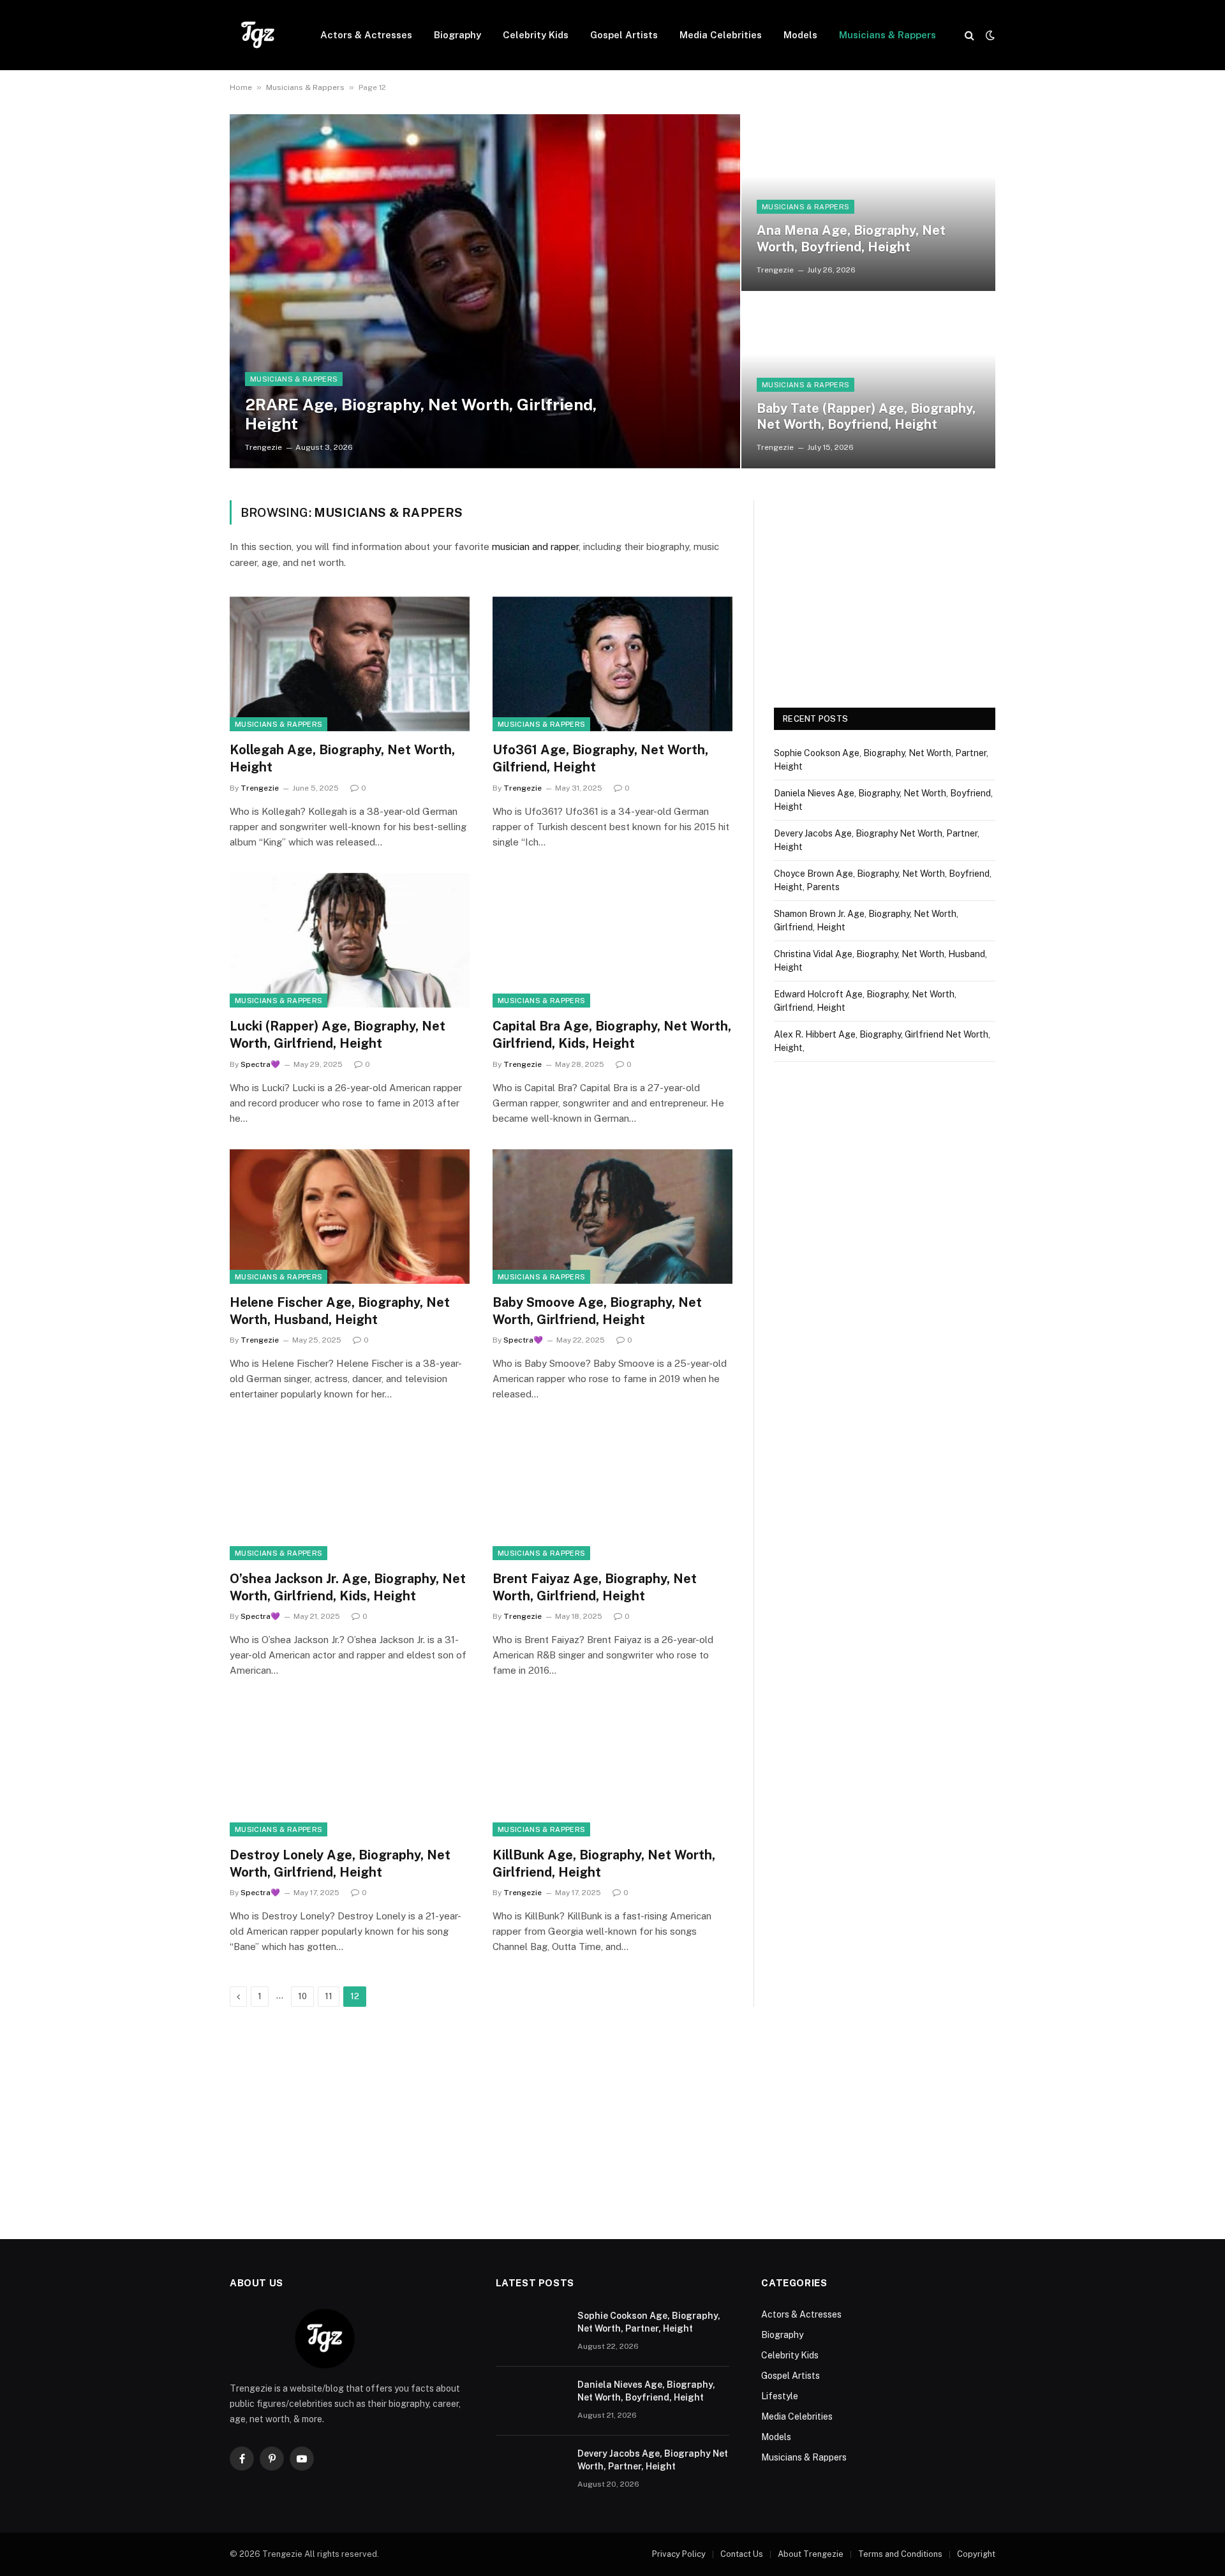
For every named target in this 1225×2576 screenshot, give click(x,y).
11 (329, 1996)
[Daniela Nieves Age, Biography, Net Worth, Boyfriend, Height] (531, 2401)
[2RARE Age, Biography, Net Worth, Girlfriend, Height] (485, 291)
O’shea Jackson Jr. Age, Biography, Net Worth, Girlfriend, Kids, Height (348, 1587)
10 (302, 1996)
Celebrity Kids (536, 35)
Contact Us (742, 2554)
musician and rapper (535, 547)
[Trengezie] (258, 35)
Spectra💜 (260, 1064)
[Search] (969, 35)
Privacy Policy (679, 2554)
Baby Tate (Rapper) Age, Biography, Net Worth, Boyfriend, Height (866, 417)
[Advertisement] (885, 590)
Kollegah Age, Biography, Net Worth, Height (342, 758)
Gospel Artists (624, 35)
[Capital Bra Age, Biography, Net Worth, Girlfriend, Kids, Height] (612, 941)
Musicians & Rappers (887, 35)
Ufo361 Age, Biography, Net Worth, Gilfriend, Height (600, 758)
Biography (457, 35)
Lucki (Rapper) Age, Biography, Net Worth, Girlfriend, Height (338, 1035)
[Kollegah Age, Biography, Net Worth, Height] (350, 664)
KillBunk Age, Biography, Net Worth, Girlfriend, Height (604, 1864)
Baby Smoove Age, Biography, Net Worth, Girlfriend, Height (597, 1311)
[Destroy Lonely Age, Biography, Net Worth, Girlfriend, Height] (350, 1769)
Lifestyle (780, 2396)
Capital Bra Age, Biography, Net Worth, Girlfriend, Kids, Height (612, 1035)
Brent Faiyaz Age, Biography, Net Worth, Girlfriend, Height (595, 1587)
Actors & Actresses (366, 35)
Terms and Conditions (900, 2554)
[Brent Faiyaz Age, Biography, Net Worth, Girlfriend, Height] (612, 1493)
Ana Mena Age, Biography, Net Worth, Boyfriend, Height (851, 239)
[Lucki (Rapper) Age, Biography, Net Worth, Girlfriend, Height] (350, 941)
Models (800, 35)
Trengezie (264, 447)
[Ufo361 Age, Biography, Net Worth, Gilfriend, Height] (612, 664)
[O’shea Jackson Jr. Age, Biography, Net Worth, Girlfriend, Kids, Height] (350, 1493)
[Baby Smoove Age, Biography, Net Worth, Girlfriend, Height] (612, 1217)
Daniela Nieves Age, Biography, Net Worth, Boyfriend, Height (646, 2391)
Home (241, 87)
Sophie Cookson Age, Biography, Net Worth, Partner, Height (649, 2322)
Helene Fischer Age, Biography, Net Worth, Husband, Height (340, 1311)
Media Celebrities (721, 35)
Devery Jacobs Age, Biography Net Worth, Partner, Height (653, 2460)
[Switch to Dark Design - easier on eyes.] (989, 35)
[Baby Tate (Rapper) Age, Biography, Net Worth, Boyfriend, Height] (868, 380)
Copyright (976, 2554)
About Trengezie (811, 2554)
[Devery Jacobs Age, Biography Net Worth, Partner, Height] (531, 2470)
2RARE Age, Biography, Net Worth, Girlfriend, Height (421, 414)
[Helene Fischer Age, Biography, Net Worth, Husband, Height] (350, 1217)
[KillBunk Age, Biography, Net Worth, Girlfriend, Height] (612, 1769)
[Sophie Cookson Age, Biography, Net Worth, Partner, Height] (531, 2332)
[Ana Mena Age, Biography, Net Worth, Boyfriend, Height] (868, 202)
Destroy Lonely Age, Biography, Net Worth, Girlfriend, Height (340, 1864)
